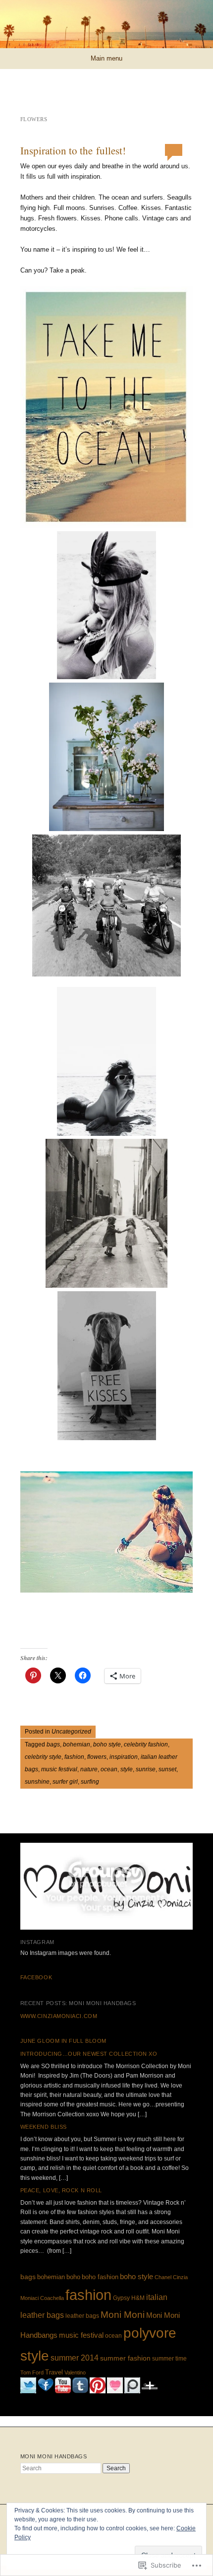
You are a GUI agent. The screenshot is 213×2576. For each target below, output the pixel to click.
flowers (97, 1757)
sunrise (146, 1769)
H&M (138, 2298)
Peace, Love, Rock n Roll (61, 2190)
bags (53, 1744)
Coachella (52, 2298)
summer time (169, 2359)
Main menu (106, 58)
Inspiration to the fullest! (73, 150)
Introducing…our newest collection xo (89, 2054)
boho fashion (100, 2277)
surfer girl (65, 1782)
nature (89, 1769)
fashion (74, 1757)
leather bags (82, 2316)
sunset (167, 1769)
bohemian (77, 1744)
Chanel (163, 2277)
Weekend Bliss (44, 2127)
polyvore (150, 2333)
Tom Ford (32, 2372)
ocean (109, 1769)
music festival (59, 1769)
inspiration (124, 1757)
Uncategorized (71, 1732)
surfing (90, 1782)
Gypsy (121, 2298)
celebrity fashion (146, 1744)
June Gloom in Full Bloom (63, 2041)
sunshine (37, 1782)
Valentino (75, 2372)
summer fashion (125, 2358)
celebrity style (43, 1757)
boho (73, 2277)
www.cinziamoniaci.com (59, 2016)
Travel (54, 2372)
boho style (107, 1744)
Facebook (36, 1977)
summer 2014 (75, 2358)
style (127, 1769)
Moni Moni (123, 2314)
